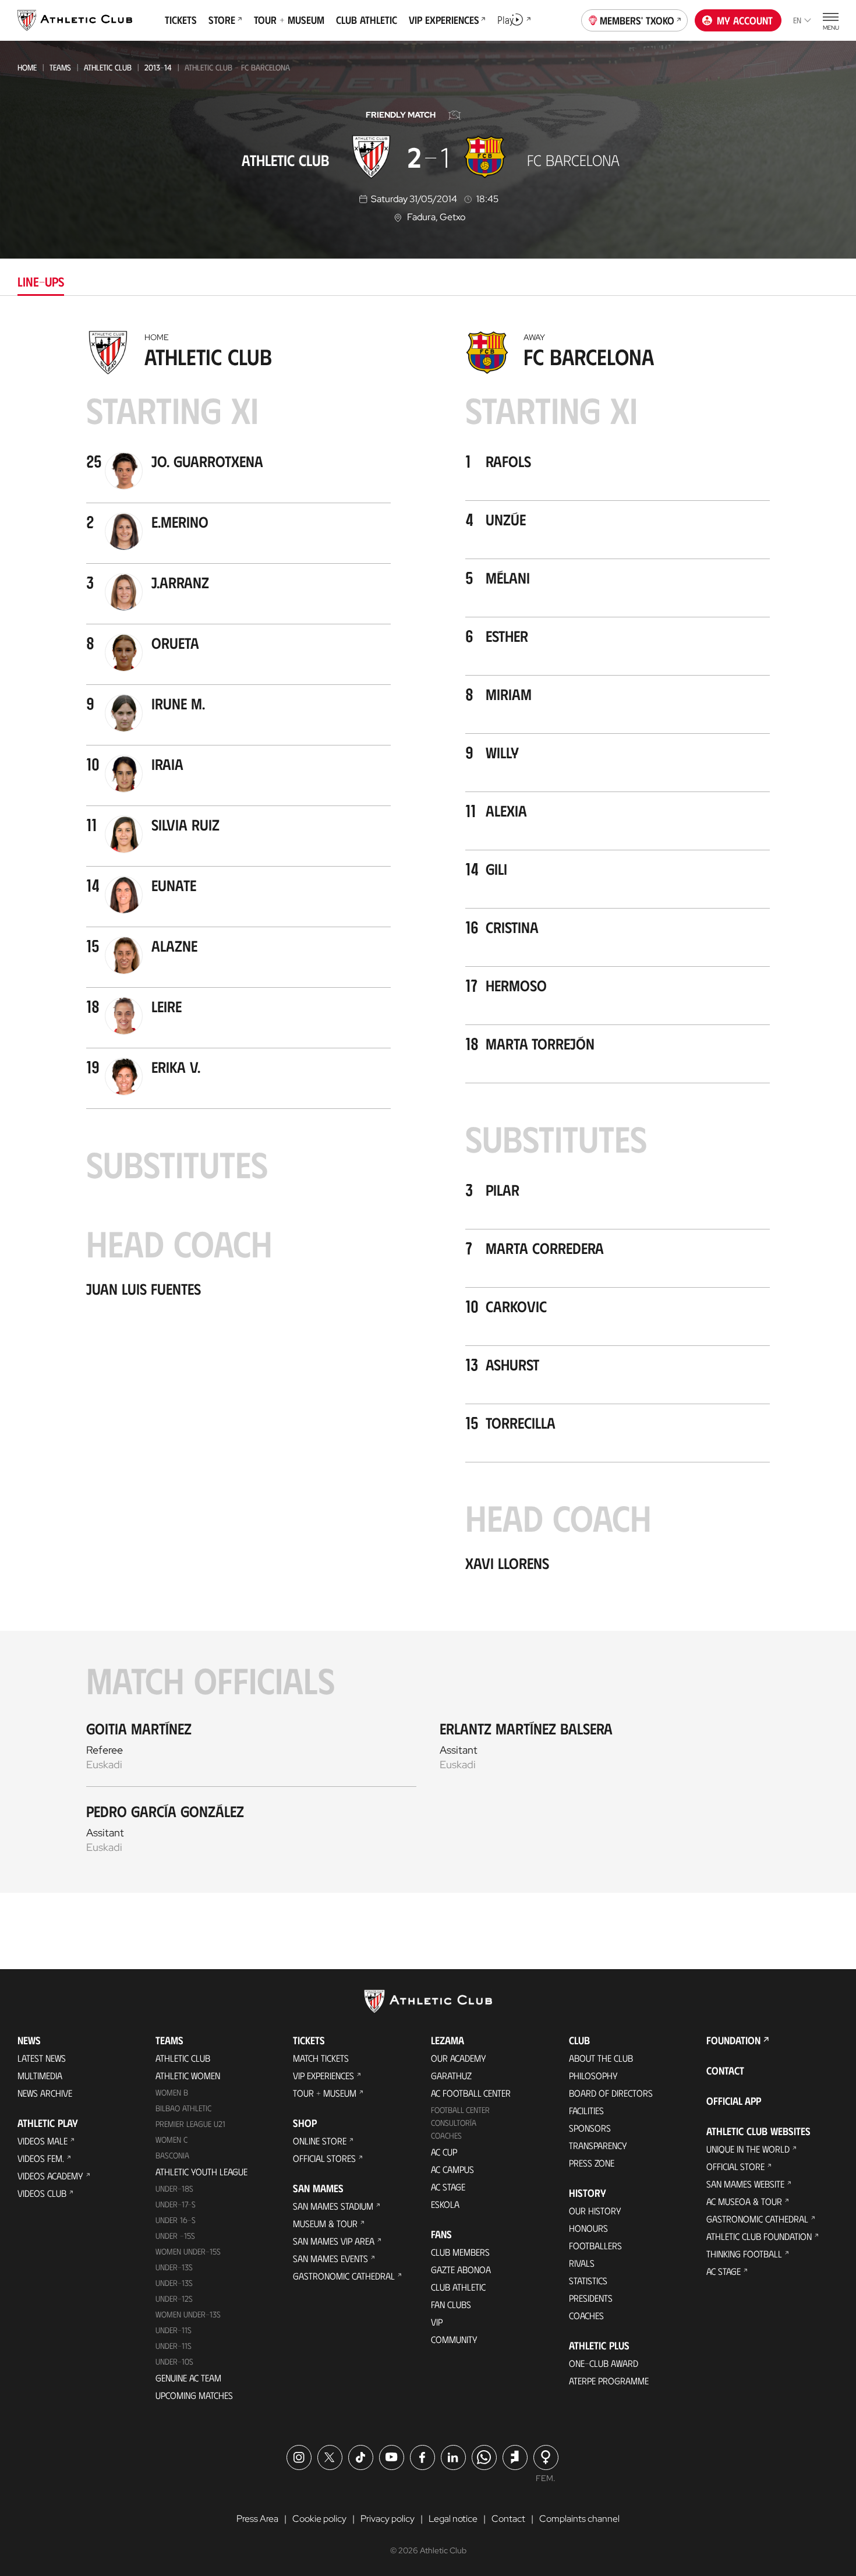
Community (454, 2339)
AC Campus (452, 2169)
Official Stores (324, 2158)
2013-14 (158, 67)
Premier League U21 (190, 2124)
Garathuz (451, 2075)
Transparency (598, 2145)
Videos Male (43, 2141)
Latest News (42, 2058)
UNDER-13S (174, 2283)
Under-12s (174, 2298)
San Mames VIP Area (334, 2241)
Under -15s (175, 2236)
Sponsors (590, 2128)
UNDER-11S (174, 2330)
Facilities (586, 2110)
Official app (734, 2101)
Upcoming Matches (194, 2395)
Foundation (733, 2040)
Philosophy (593, 2075)
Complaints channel (579, 2519)
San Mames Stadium (333, 2206)
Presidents (591, 2298)
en (797, 20)
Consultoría (454, 2123)
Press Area (257, 2519)
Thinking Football (744, 2254)
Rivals (582, 2263)
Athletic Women (188, 2075)
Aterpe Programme (609, 2381)
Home (27, 67)
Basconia (172, 2155)
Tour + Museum (325, 2093)
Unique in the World (748, 2149)
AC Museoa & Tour (744, 2201)
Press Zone (592, 2163)
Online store (320, 2141)
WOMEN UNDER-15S (188, 2251)
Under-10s (174, 2361)
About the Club (601, 2058)
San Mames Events (330, 2258)
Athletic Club (108, 67)
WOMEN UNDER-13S (188, 2314)
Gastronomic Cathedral (344, 2276)
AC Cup (444, 2152)
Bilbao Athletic (183, 2108)
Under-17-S (176, 2204)
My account (745, 20)
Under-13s (174, 2267)
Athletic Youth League (201, 2172)
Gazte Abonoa (461, 2269)
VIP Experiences (323, 2075)
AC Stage (448, 2187)
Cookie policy (319, 2519)
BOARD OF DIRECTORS (611, 2093)
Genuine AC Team (188, 2378)
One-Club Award (604, 2363)
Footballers (595, 2245)
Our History (595, 2211)
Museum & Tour (325, 2223)
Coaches (446, 2135)
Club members (460, 2252)
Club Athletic (458, 2287)
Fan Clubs (451, 2304)
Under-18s (174, 2188)
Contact (725, 2070)
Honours (588, 2228)
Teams (60, 67)
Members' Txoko (637, 20)
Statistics (588, 2280)
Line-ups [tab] (41, 281)
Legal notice (453, 2519)
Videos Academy (50, 2176)
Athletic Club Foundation (759, 2236)
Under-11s (174, 2346)
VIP (437, 2322)
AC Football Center (471, 2093)
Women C (171, 2139)
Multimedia (40, 2075)
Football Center (460, 2110)
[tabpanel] (428, 1109)
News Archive (45, 2093)
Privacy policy (388, 2519)
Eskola (445, 2204)
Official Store (735, 2166)
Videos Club (42, 2193)
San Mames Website (745, 2184)
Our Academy (459, 2058)
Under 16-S (176, 2220)
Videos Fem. (41, 2158)
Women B (172, 2092)
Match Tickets (321, 2058)
